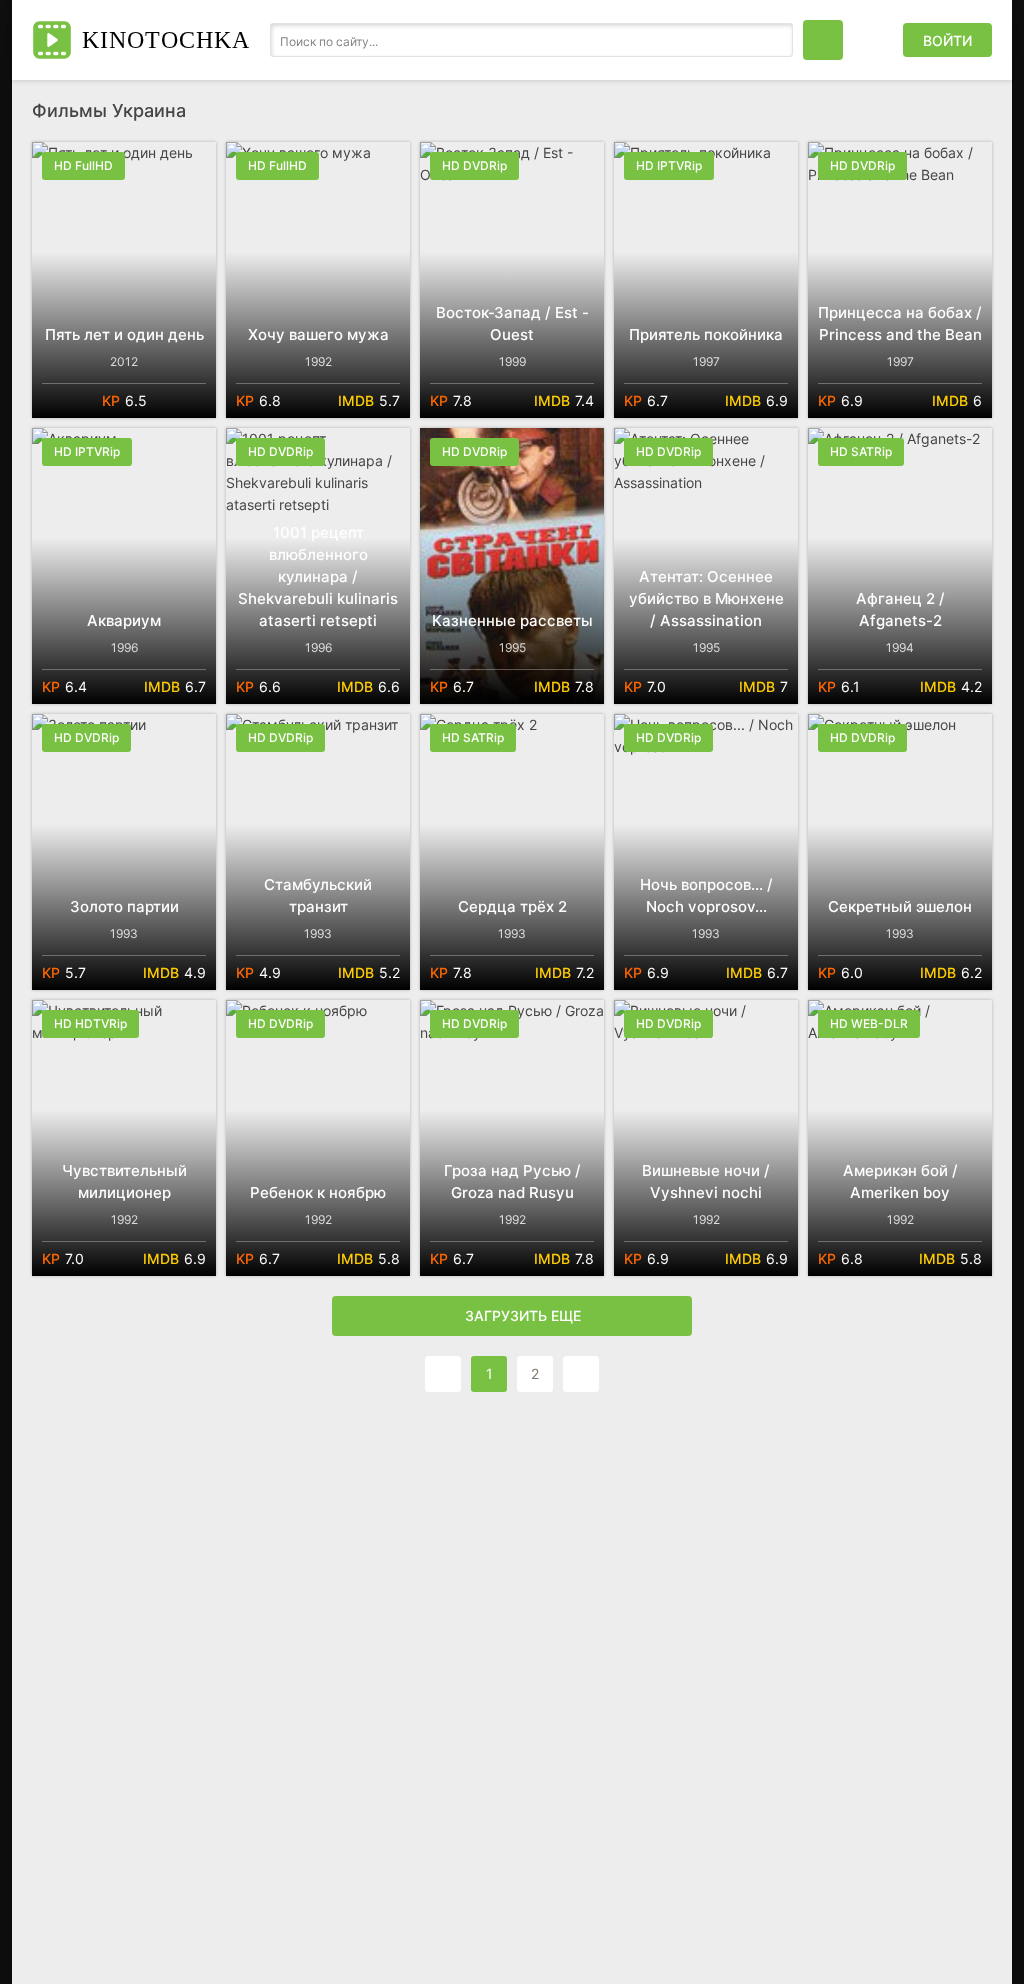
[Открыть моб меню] (823, 40)
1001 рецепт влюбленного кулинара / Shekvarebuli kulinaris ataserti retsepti (318, 576)
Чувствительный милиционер (124, 1181)
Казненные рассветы (512, 620)
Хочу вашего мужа (318, 334)
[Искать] (773, 40)
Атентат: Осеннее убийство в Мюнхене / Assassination (706, 598)
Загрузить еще (523, 1315)
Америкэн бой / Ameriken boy (900, 1181)
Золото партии (124, 906)
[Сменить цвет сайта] (873, 40)
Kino (166, 40)
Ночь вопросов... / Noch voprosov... (706, 895)
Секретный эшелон (900, 906)
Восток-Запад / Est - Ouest (512, 323)
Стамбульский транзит (318, 895)
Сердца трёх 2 (512, 906)
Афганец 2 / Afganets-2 (900, 609)
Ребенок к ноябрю (318, 1192)
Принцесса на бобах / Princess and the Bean (900, 323)
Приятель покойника (706, 334)
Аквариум (124, 620)
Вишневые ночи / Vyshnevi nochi (706, 1181)
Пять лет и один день (124, 334)
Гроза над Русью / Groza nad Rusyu (512, 1181)
